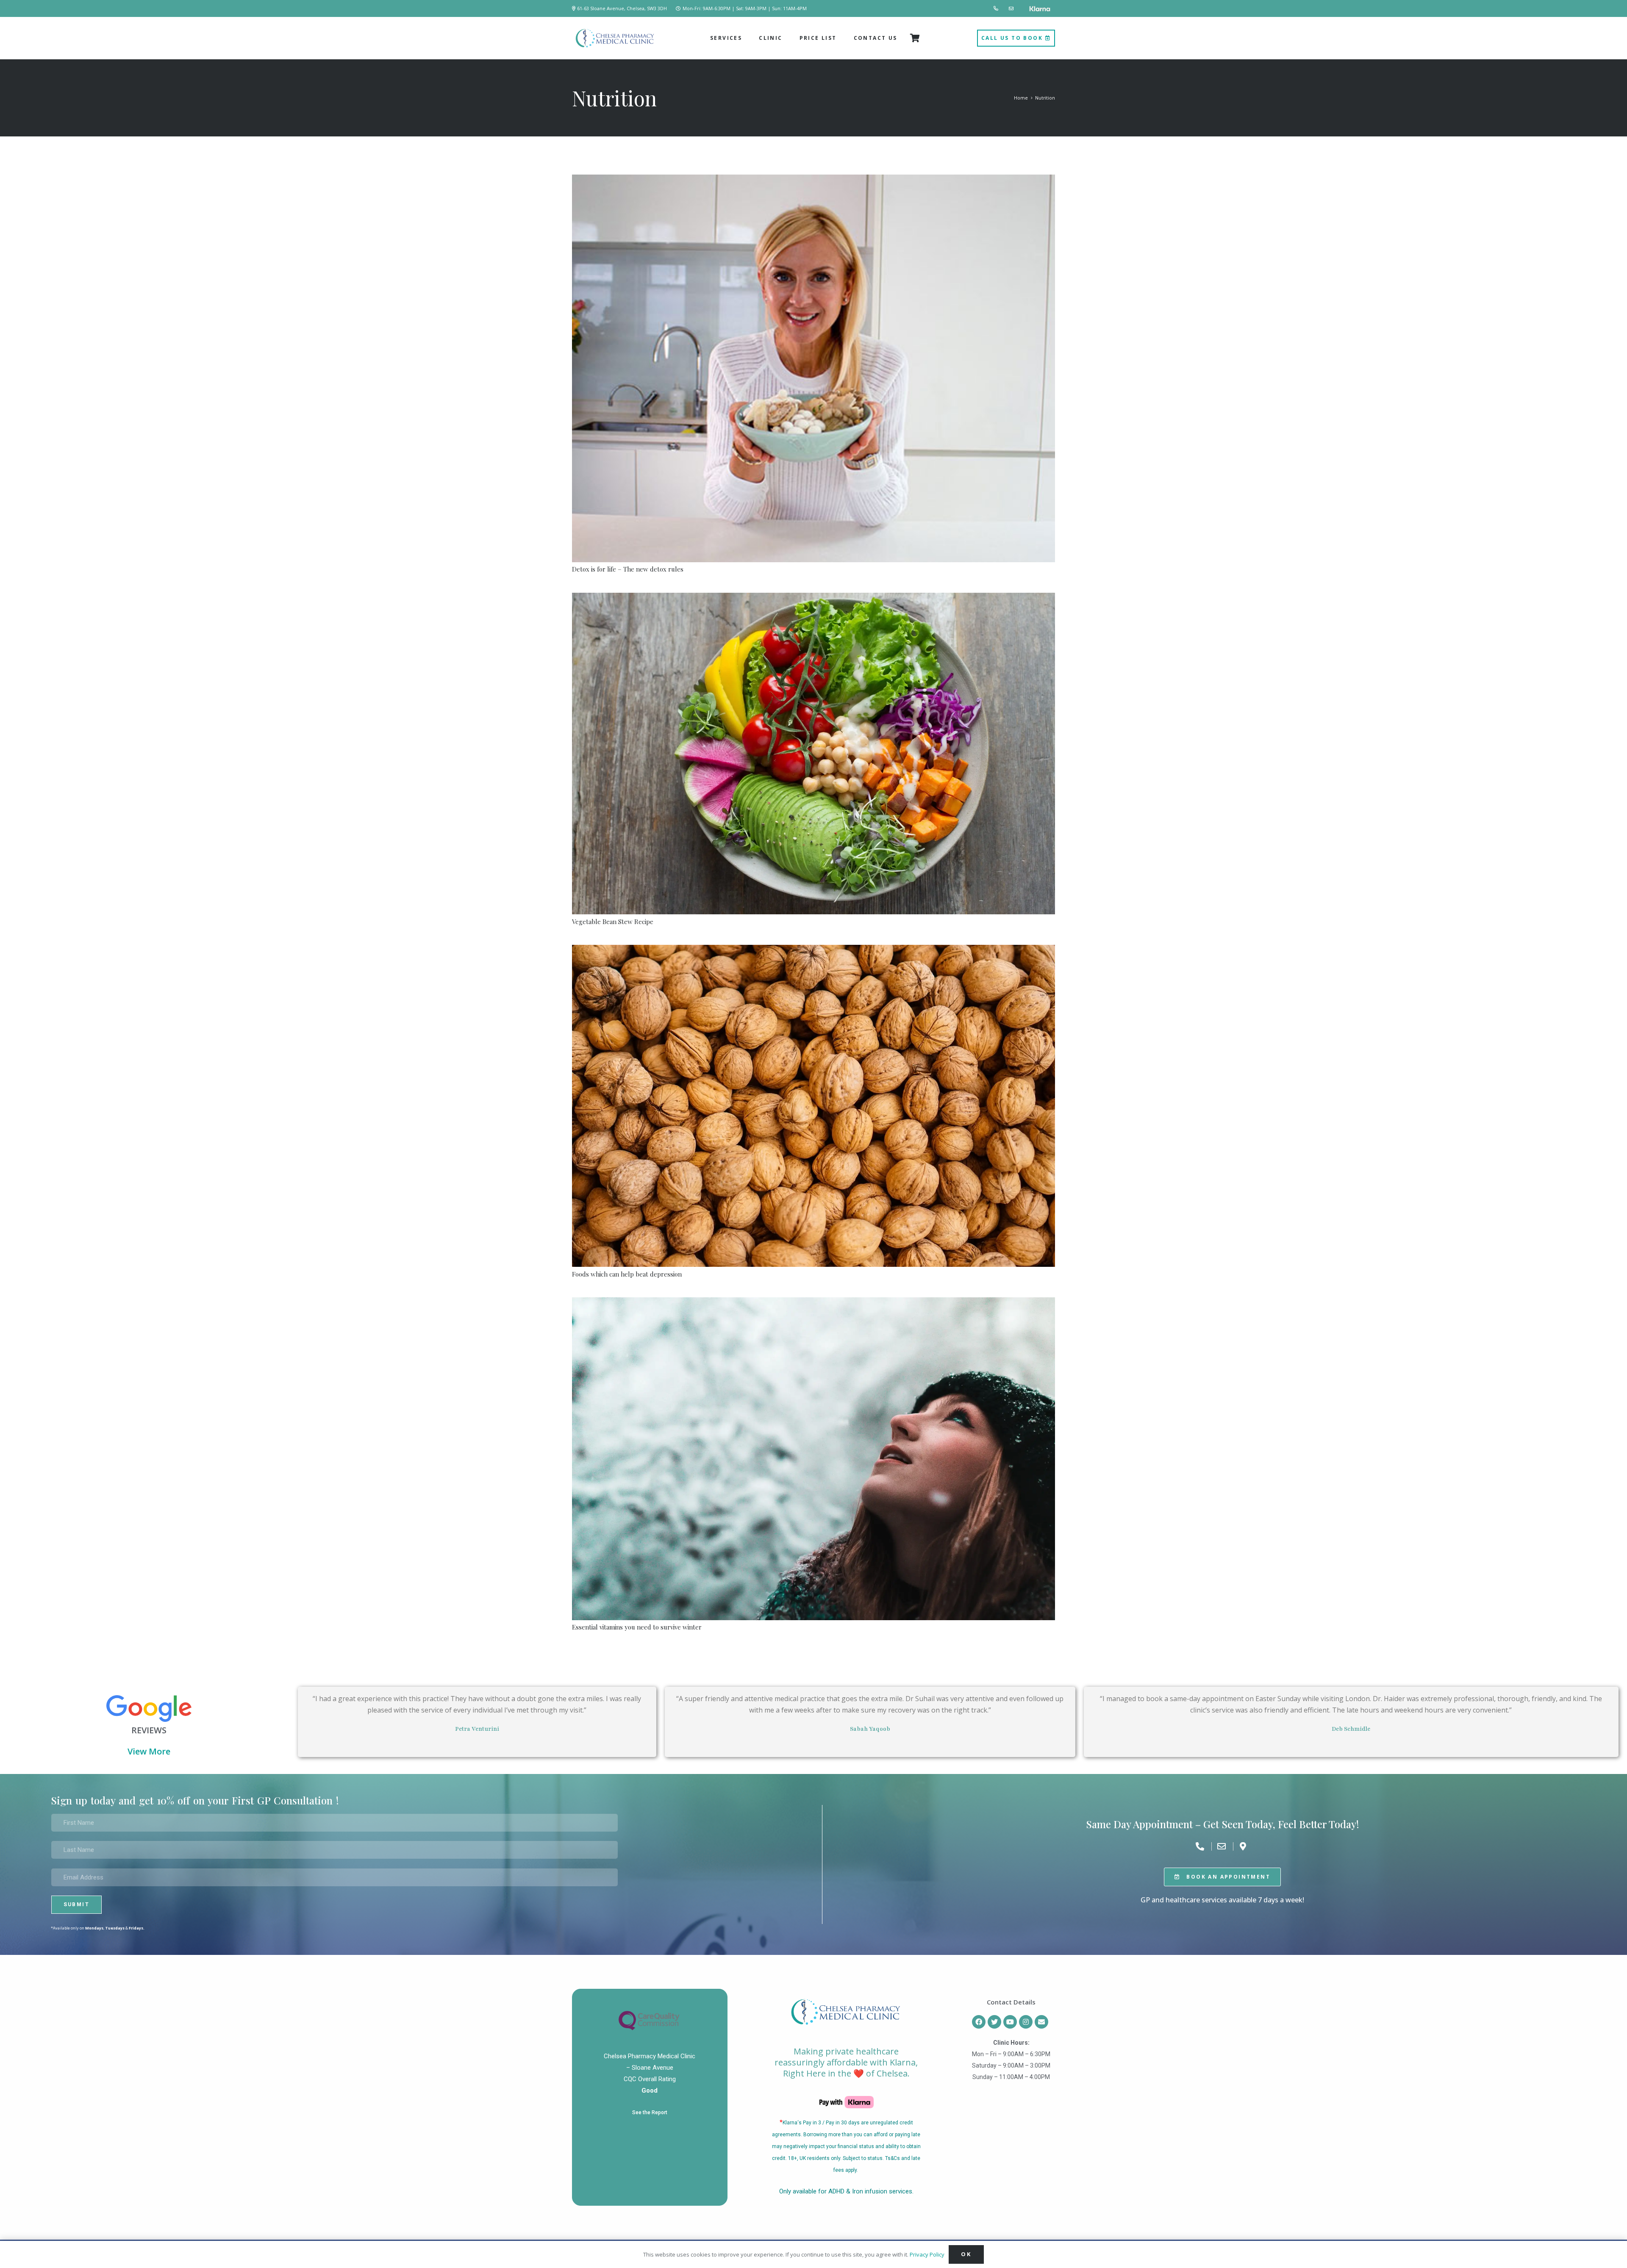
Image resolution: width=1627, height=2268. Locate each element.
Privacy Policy (927, 2254)
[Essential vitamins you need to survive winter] (813, 1459)
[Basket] (915, 38)
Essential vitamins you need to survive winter (637, 1627)
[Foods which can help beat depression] (813, 1106)
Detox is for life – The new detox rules (628, 569)
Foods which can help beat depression (627, 1274)
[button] (745, 38)
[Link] (997, 8)
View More (149, 1751)
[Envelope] (1041, 2022)
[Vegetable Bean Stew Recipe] (813, 754)
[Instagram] (1026, 2022)
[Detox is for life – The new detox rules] (813, 368)
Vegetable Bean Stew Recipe (613, 922)
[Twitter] (994, 2022)
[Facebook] (979, 2022)
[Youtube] (1010, 2022)
